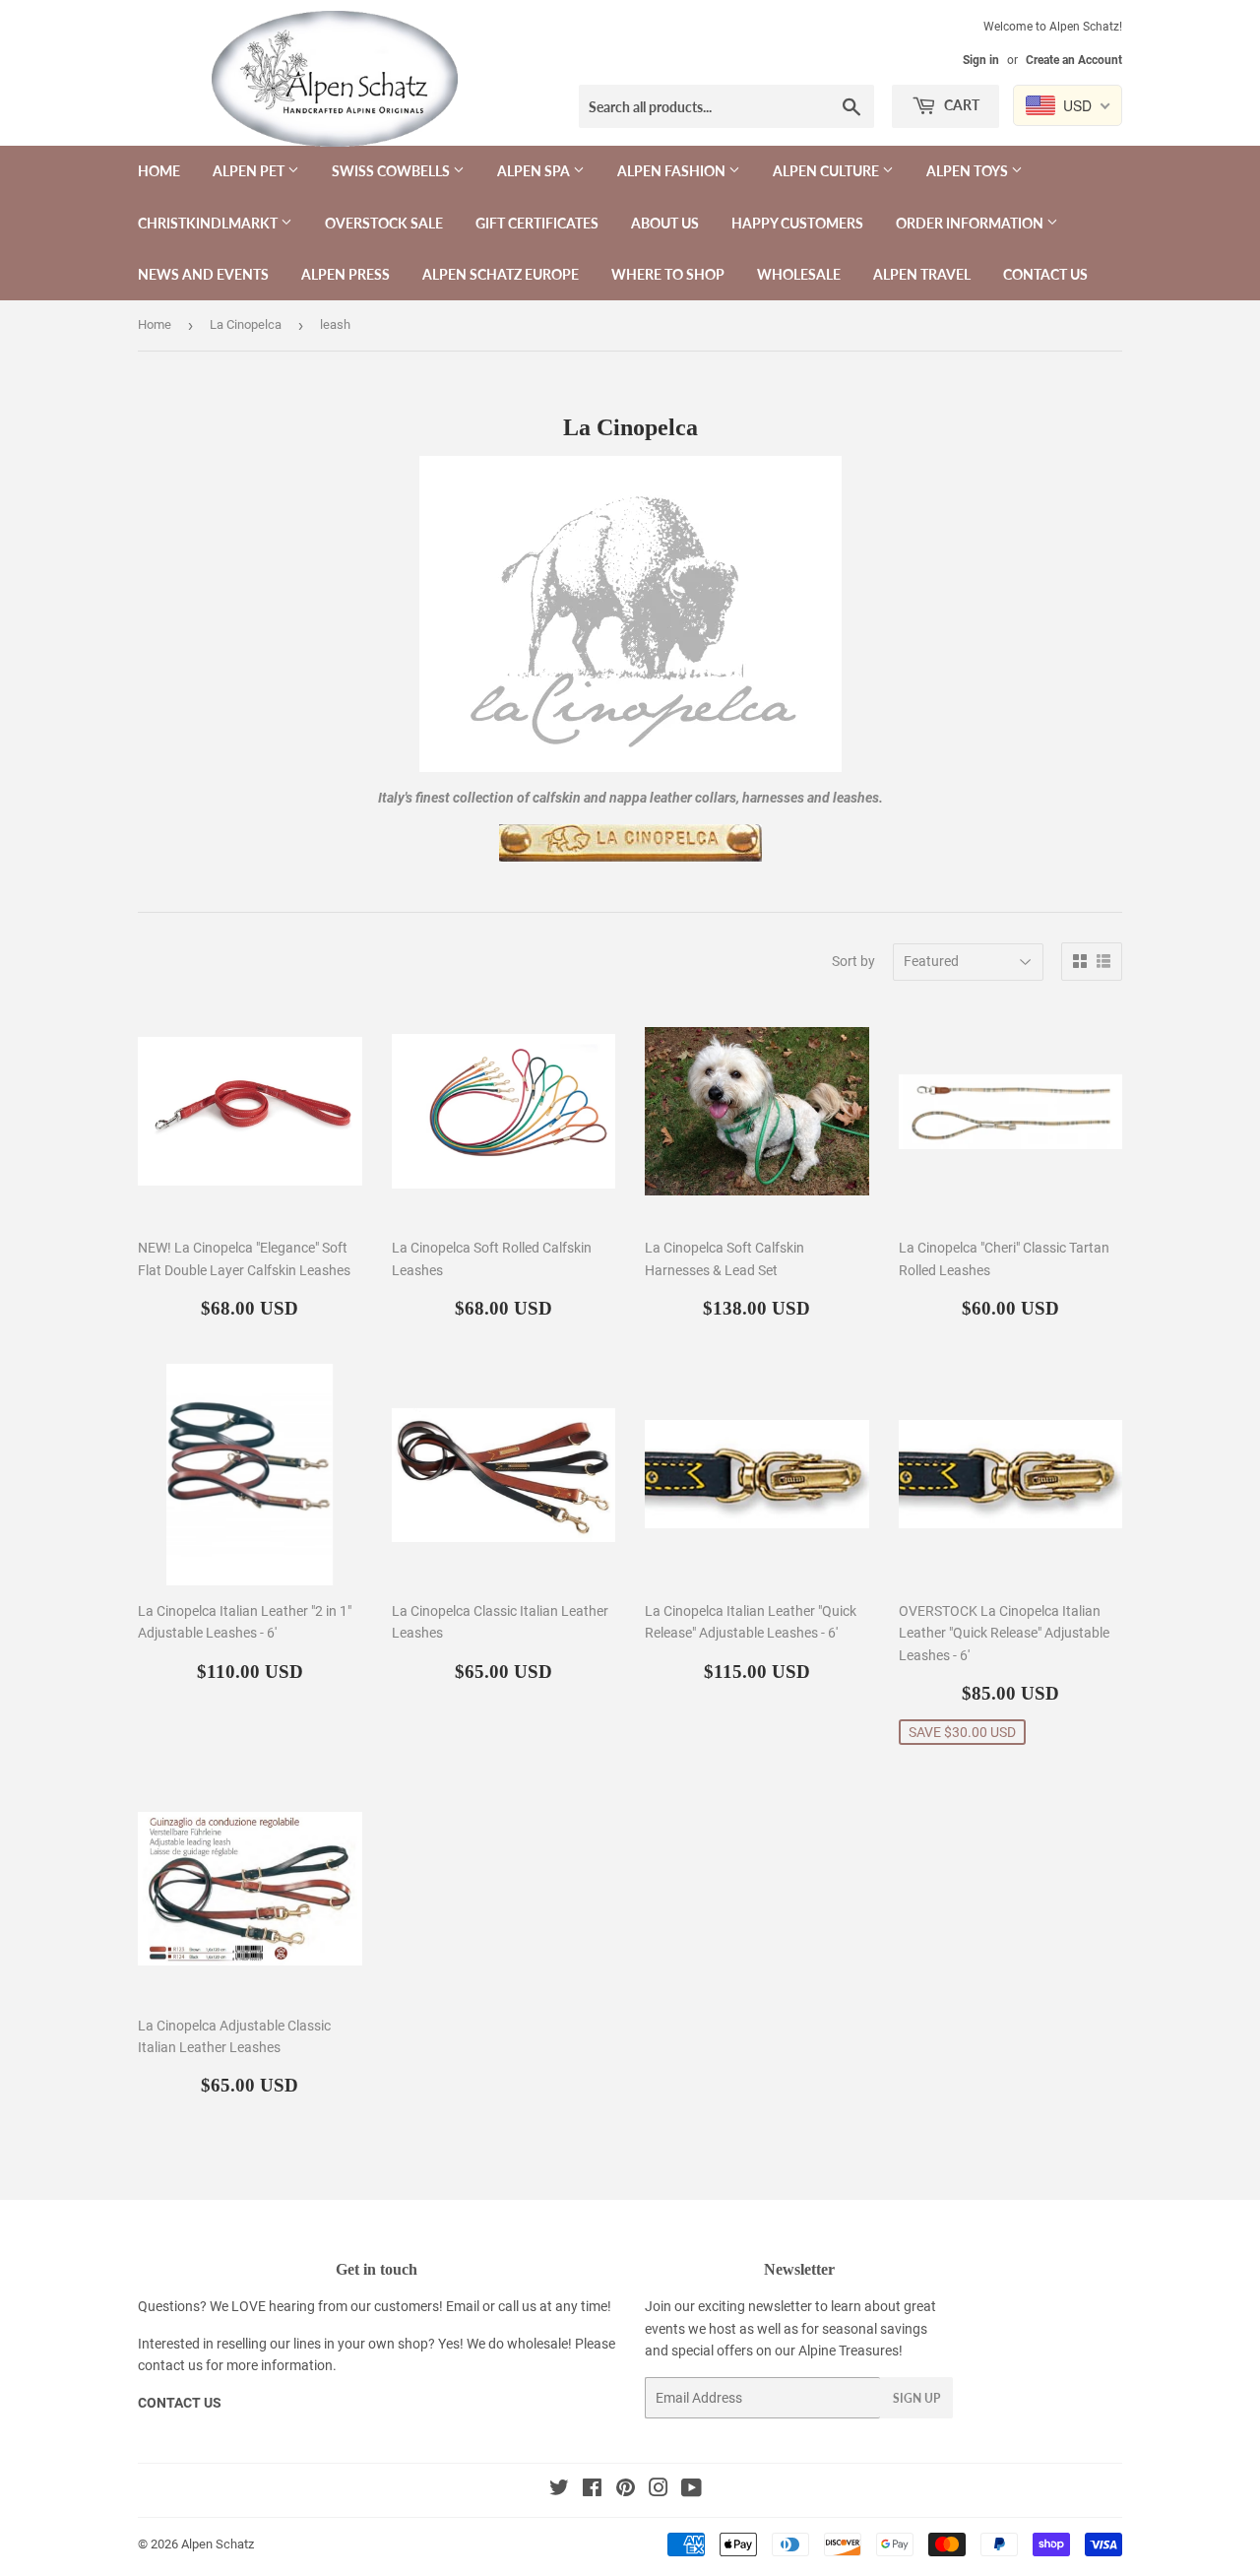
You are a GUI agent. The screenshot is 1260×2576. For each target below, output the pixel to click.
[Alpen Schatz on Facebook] (592, 2490)
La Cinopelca (246, 324)
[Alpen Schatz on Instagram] (659, 2490)
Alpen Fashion (673, 171)
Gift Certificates (537, 223)
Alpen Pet (250, 171)
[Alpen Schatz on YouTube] (692, 2490)
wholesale (537, 2344)
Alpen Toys (969, 171)
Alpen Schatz (218, 2544)
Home (159, 171)
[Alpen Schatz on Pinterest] (626, 2490)
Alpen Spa (535, 171)
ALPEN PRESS (346, 274)
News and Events (203, 274)
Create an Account (1074, 60)
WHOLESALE (799, 274)
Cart (960, 105)
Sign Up (916, 2398)
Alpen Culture (827, 171)
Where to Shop (668, 274)
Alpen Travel (922, 274)
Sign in (981, 60)
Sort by (853, 961)
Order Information (971, 223)
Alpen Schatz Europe (501, 274)
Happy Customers (797, 223)
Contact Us (1045, 274)
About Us (665, 223)
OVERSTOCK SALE (384, 223)
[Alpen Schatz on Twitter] (559, 2490)
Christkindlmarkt (209, 223)
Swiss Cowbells (392, 171)
